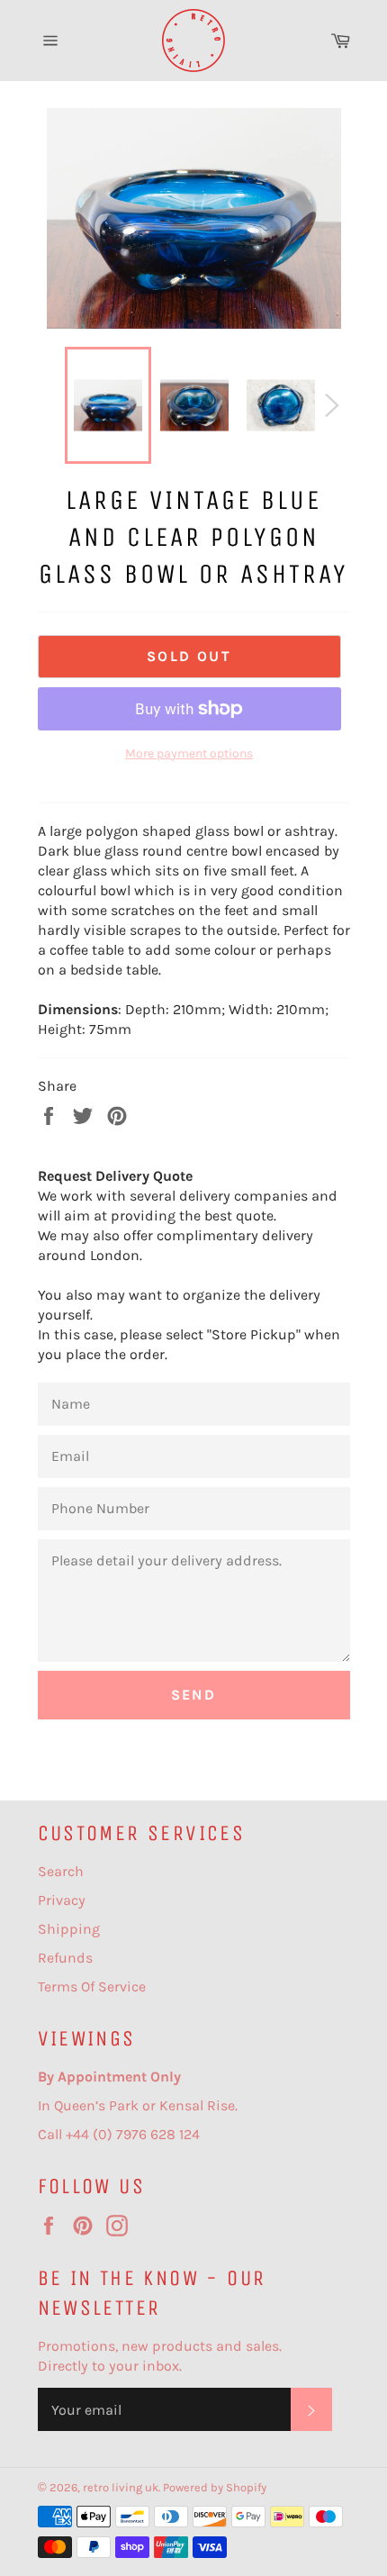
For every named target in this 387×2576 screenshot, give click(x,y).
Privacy (62, 1900)
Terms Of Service (92, 1986)
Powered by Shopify (215, 2487)
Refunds (65, 1958)
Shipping (69, 1929)
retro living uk (121, 2487)
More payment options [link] (189, 753)
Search (61, 1871)
